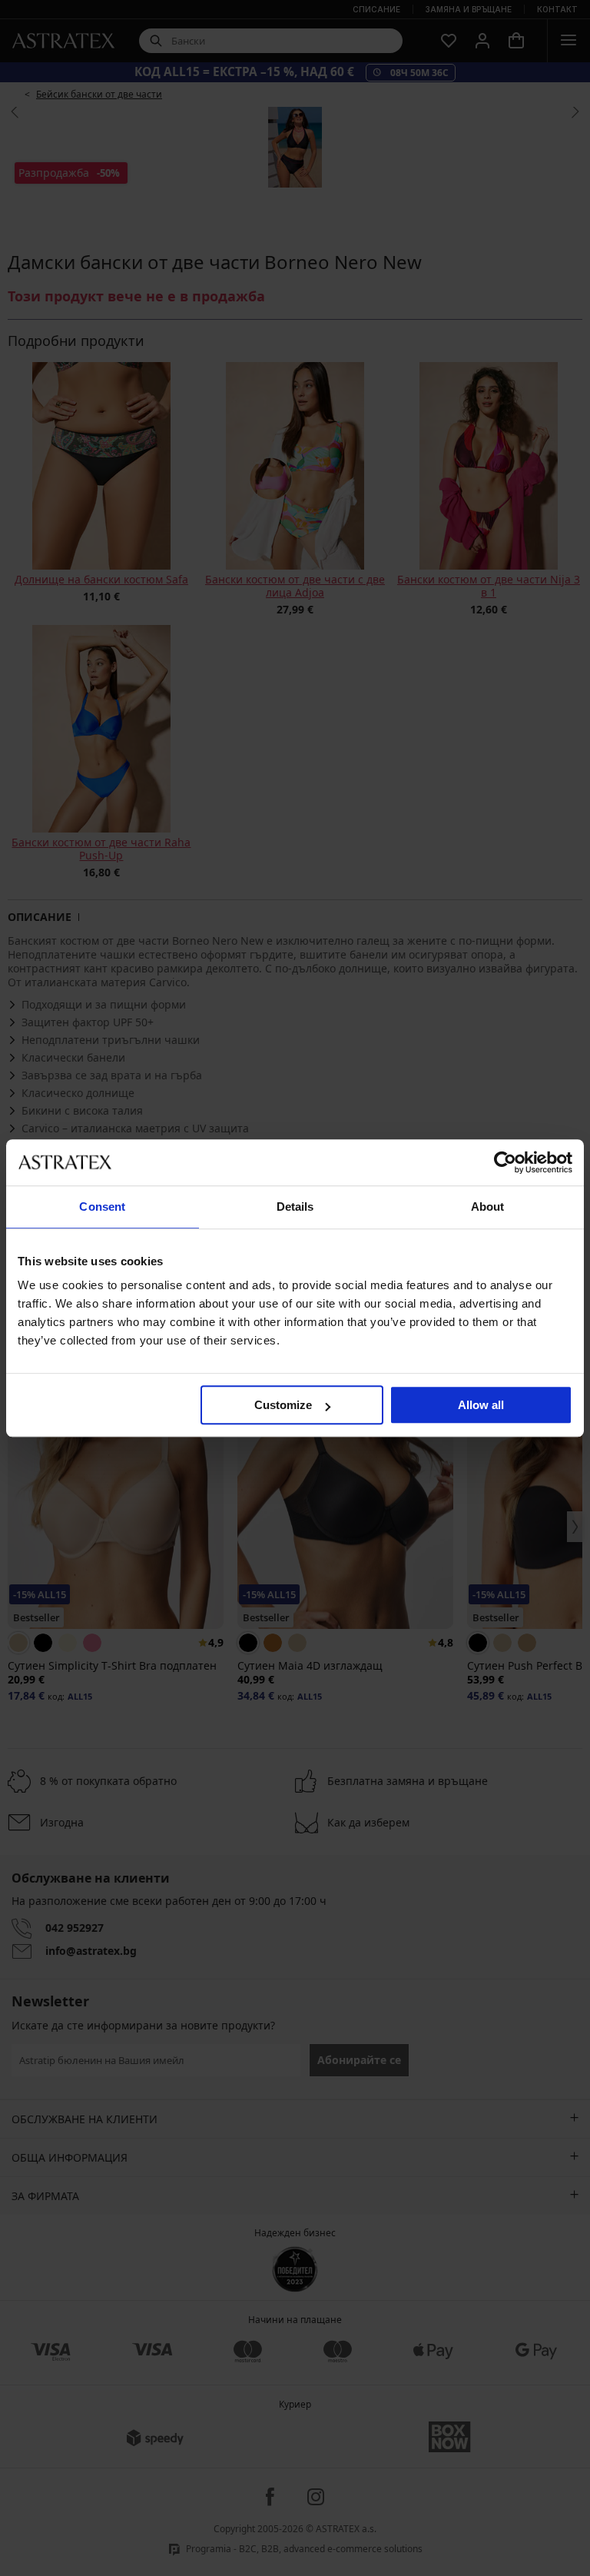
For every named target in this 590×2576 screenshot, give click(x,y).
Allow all (481, 1405)
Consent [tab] (102, 1207)
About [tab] (488, 1207)
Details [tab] (295, 1207)
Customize (283, 1405)
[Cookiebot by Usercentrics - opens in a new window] (505, 1162)
